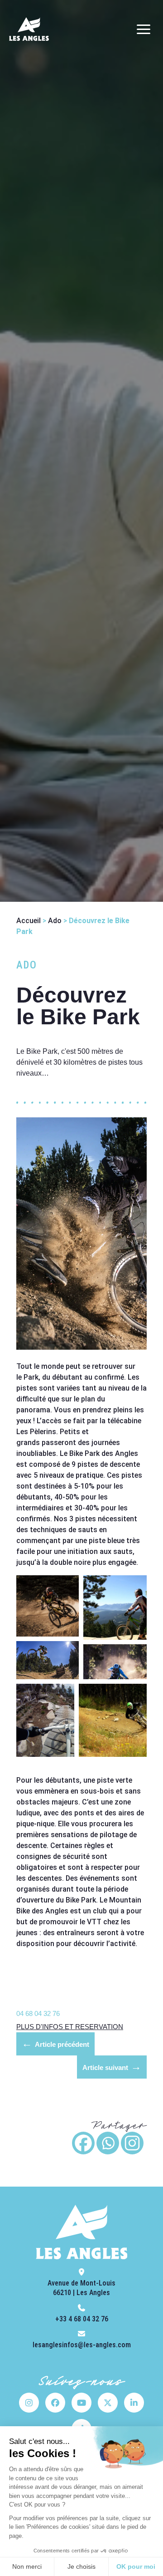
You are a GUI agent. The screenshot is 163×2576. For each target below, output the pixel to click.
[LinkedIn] (134, 2403)
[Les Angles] (29, 29)
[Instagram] (132, 2143)
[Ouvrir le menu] (144, 29)
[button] (48, 1606)
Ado (55, 921)
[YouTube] (81, 2403)
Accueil (29, 921)
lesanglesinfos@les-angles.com (82, 2345)
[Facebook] (83, 2143)
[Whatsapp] (108, 2143)
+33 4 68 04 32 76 (82, 2319)
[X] (108, 2403)
